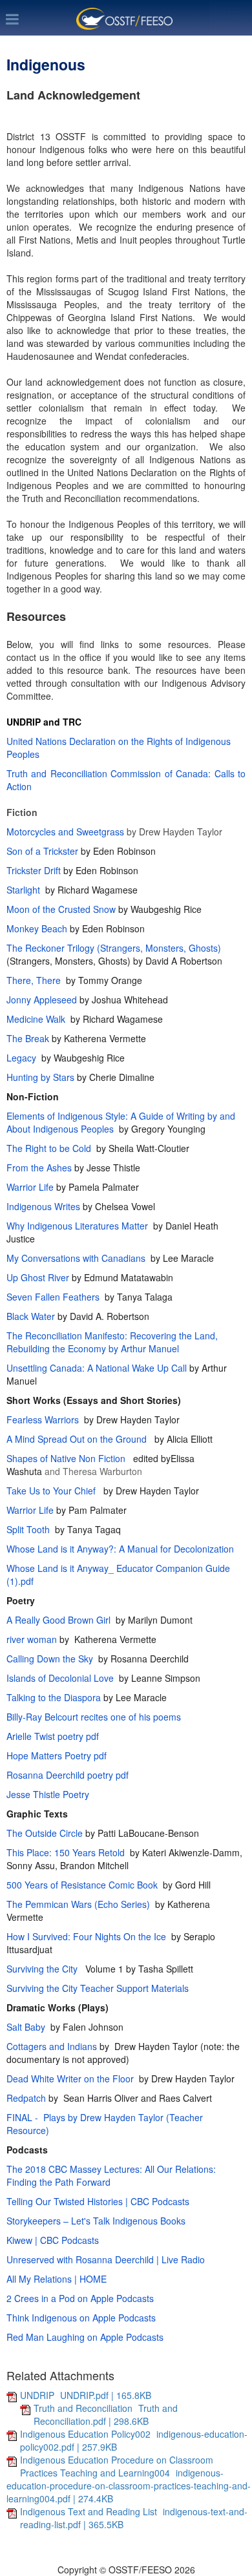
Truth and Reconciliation (84, 2408)
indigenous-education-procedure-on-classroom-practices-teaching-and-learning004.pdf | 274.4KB (129, 2486)
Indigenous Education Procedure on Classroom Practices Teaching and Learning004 (117, 2466)
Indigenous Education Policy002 (87, 2434)
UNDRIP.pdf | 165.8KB (106, 2395)
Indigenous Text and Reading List (90, 2511)
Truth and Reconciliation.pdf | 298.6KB (106, 2414)
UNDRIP (38, 2395)
